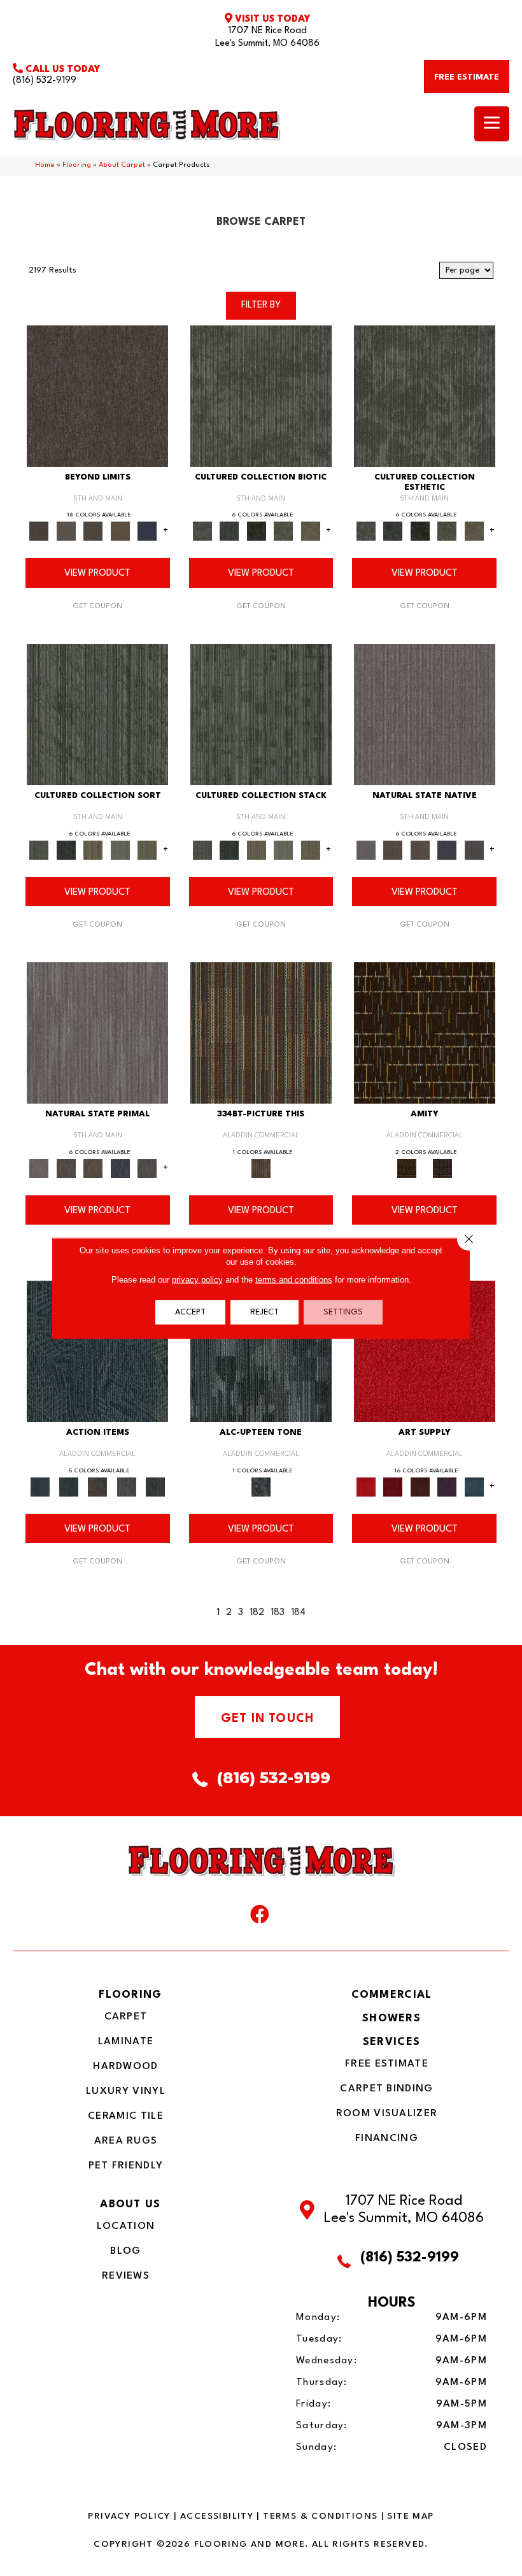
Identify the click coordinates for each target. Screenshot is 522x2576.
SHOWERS (391, 2018)
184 (298, 1613)
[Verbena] (447, 1487)
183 (278, 1613)
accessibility (217, 2516)
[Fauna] (121, 531)
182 (257, 1613)
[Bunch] (67, 850)
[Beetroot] (420, 1487)
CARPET (126, 2017)
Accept (190, 1312)
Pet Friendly (126, 2166)
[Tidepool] (97, 1351)
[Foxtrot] (261, 1351)
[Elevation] (93, 531)
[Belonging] (425, 715)
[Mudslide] (261, 1033)
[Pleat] (121, 850)
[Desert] (67, 531)
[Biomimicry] (261, 395)
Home (45, 165)
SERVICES (391, 2042)
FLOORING (130, 1995)
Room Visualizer (387, 2114)
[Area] (97, 395)
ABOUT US (130, 2204)
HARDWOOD (125, 2067)
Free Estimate (387, 2064)
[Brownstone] (98, 1487)
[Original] (474, 850)
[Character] (229, 531)
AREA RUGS (126, 2141)
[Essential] (393, 850)
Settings (343, 1312)
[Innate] (447, 850)
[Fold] (93, 850)
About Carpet (122, 165)
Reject (265, 1312)
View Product (97, 573)
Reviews (126, 2276)
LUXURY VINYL (126, 2091)
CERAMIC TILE (126, 2116)
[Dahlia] (393, 1487)
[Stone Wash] (474, 1487)
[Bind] (97, 715)
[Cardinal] (425, 1351)
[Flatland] (147, 531)
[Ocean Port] (68, 1487)
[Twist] (147, 850)
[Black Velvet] (442, 1169)
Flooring (77, 165)
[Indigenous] (420, 850)
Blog (125, 2251)
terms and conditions (294, 1279)
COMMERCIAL (392, 1995)
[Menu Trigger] (492, 124)
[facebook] (260, 1918)
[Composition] (284, 531)
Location (126, 2226)
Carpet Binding (386, 2089)
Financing (387, 2138)
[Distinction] (311, 531)
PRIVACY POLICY (129, 2516)
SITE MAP (410, 2516)
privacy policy (197, 1279)
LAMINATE (126, 2042)
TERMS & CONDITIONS (320, 2516)
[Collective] (257, 531)
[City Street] (155, 1487)
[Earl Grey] (126, 1487)
